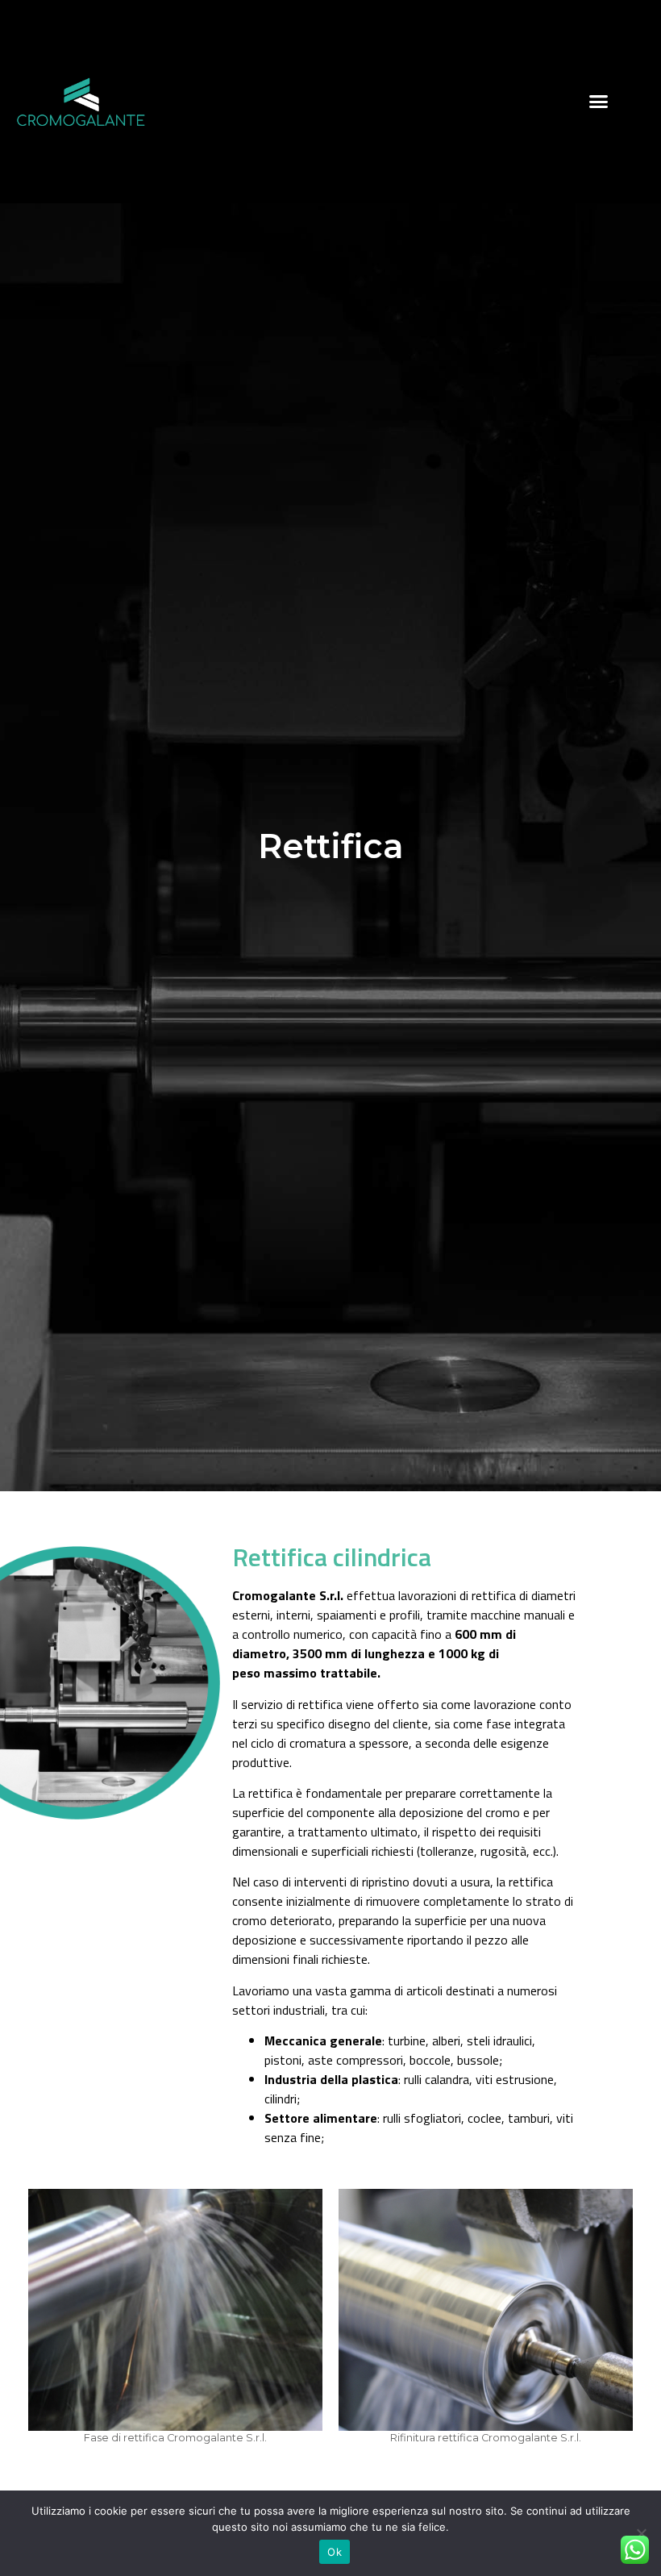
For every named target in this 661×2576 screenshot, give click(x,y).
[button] (599, 102)
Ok (335, 2552)
